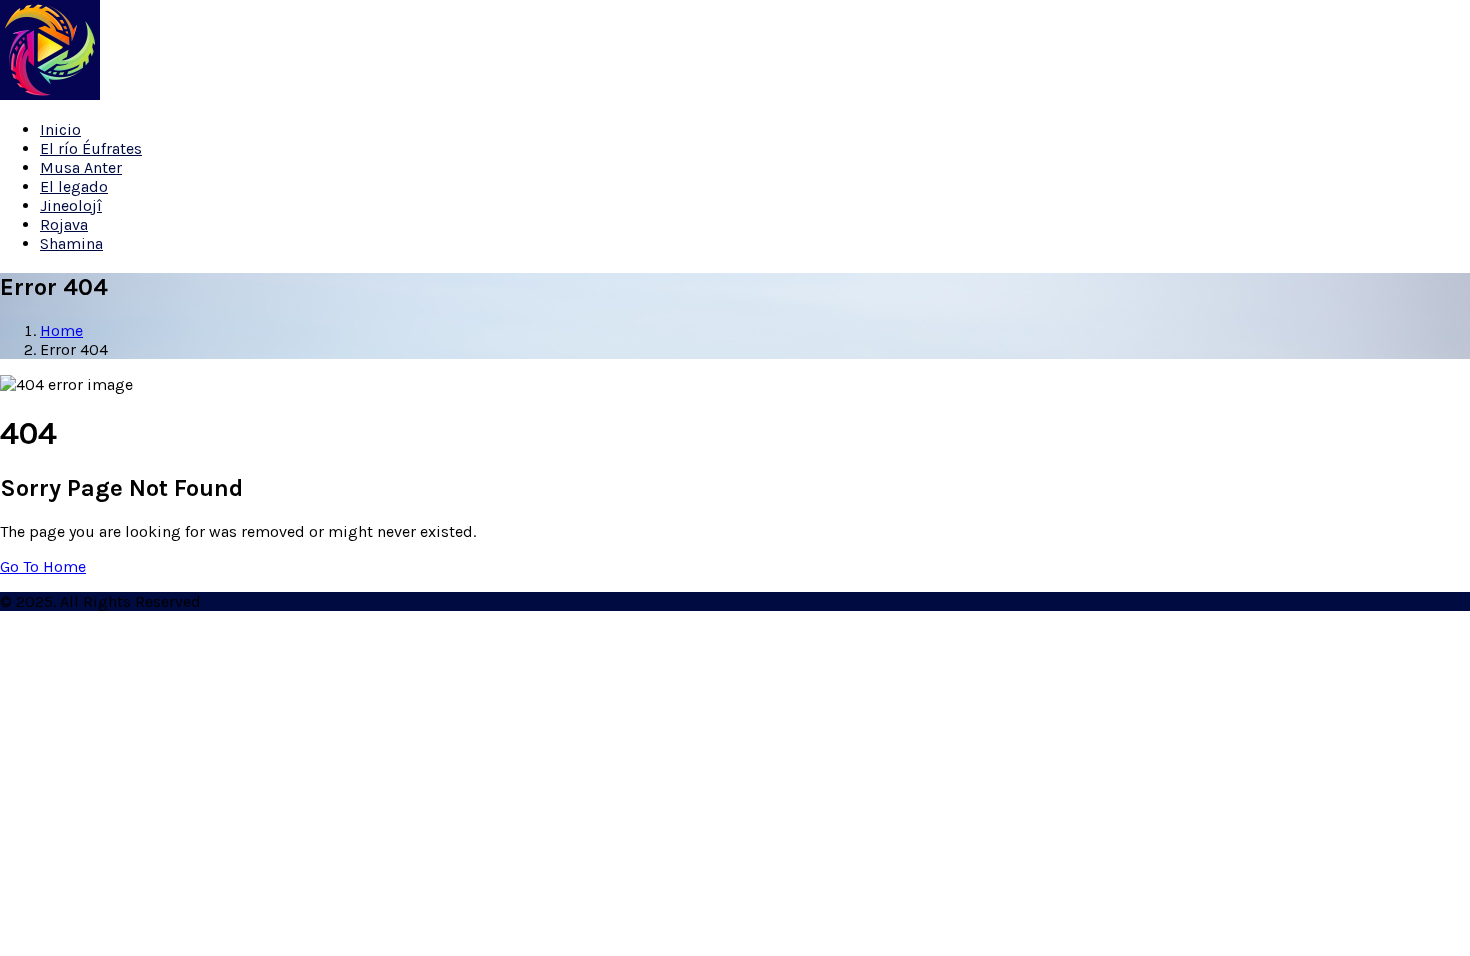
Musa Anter (81, 167)
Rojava (64, 224)
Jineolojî (71, 205)
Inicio (60, 129)
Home (61, 330)
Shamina (71, 243)
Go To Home (43, 566)
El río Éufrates (91, 148)
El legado (74, 186)
